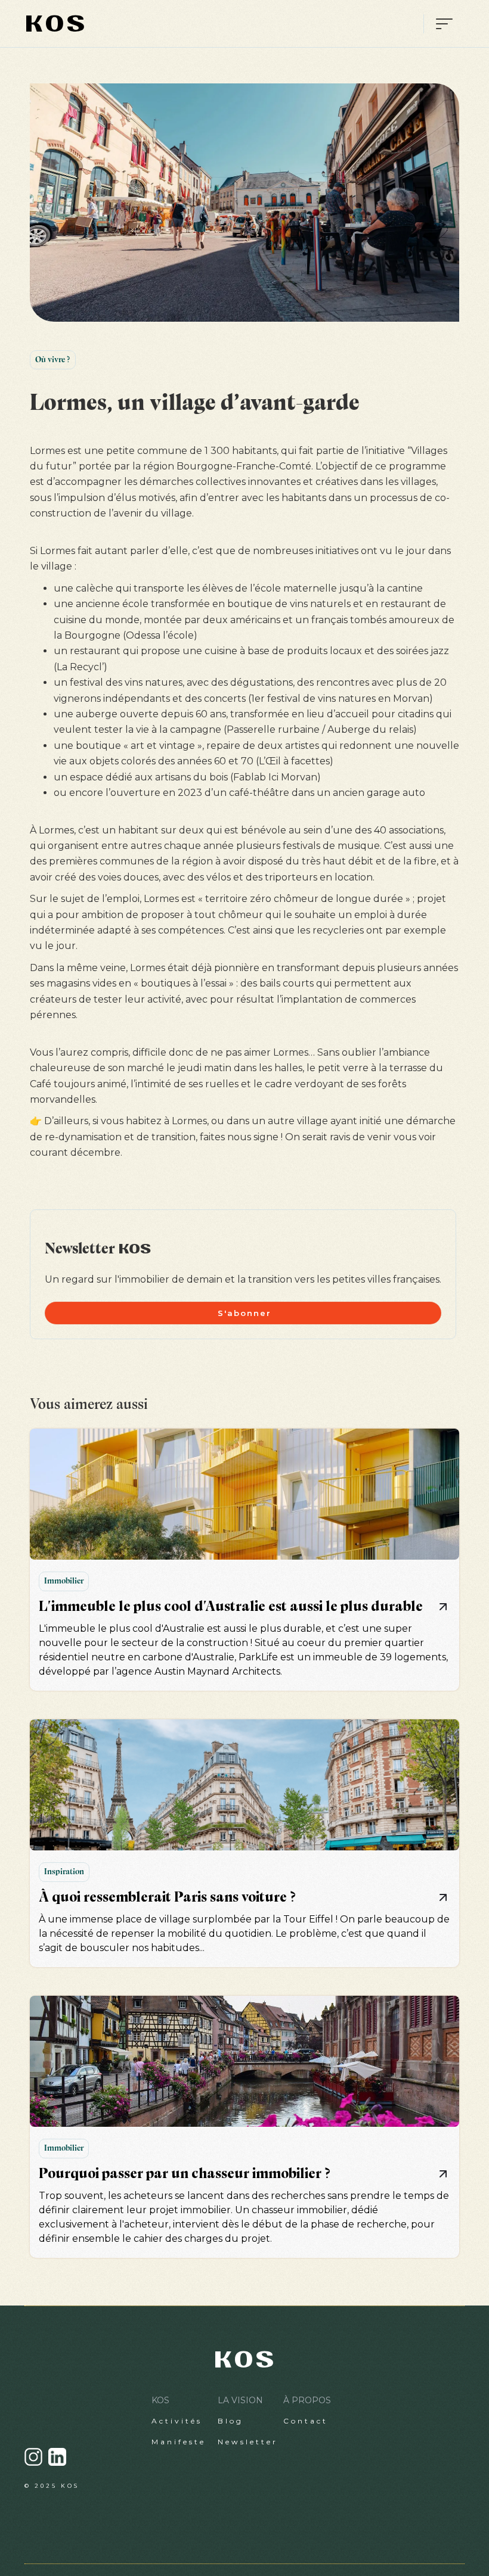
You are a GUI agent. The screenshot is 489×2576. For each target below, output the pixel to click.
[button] (439, 24)
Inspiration (64, 1872)
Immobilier (64, 1581)
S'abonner (244, 1313)
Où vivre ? (53, 360)
